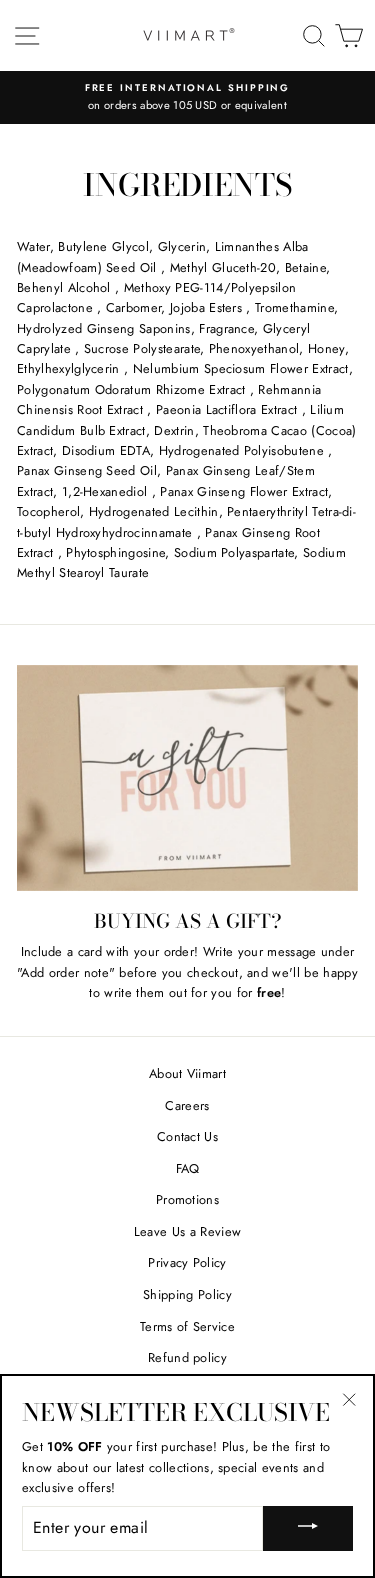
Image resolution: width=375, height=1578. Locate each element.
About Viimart (187, 1073)
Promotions (187, 1199)
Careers (187, 1105)
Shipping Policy (187, 1294)
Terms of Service (187, 1326)
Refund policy (187, 1357)
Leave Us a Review (187, 1231)
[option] (187, 97)
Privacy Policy (187, 1262)
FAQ (188, 1168)
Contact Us (187, 1136)
